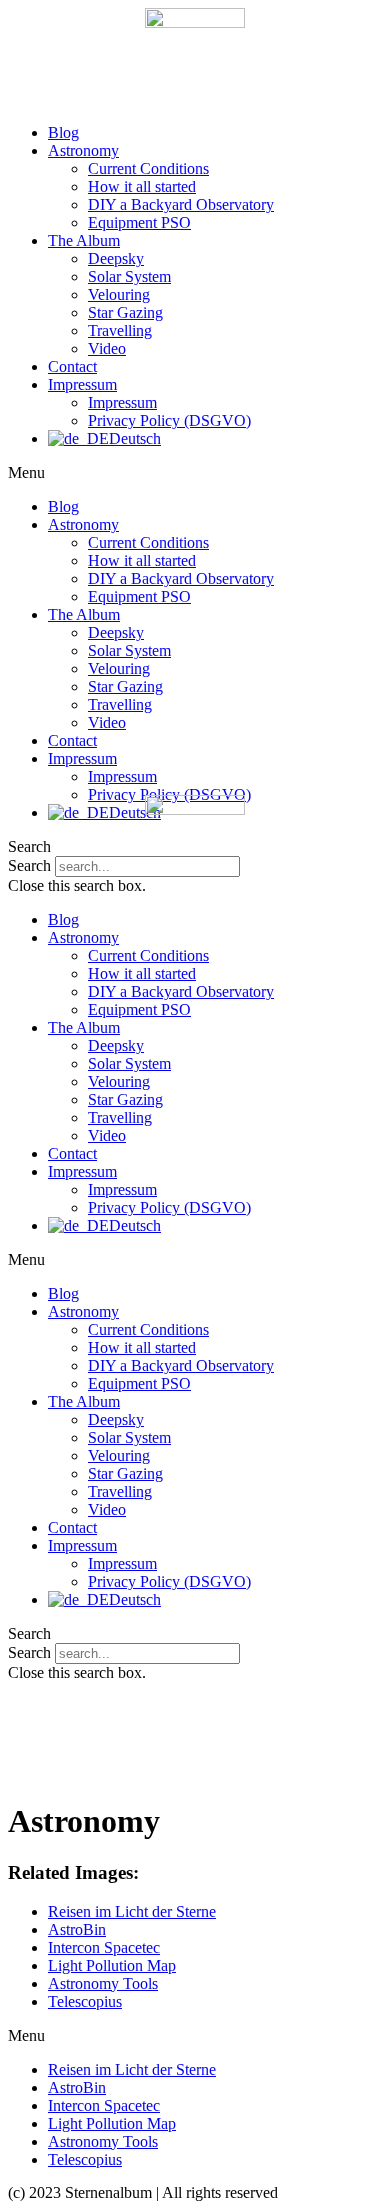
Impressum (82, 384)
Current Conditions (148, 168)
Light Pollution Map (112, 1965)
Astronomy (83, 150)
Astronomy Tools (103, 1983)
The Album (84, 240)
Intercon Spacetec (104, 1947)
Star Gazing (125, 312)
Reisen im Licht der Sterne (132, 1911)
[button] (195, 473)
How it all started (142, 186)
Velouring (119, 294)
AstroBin (77, 1929)
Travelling (120, 330)
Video (107, 348)
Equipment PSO (139, 222)
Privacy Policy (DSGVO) (169, 420)
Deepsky (116, 258)
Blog (63, 132)
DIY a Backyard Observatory (181, 204)
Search (29, 1652)
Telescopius (85, 2001)
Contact (72, 366)
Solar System (129, 276)
